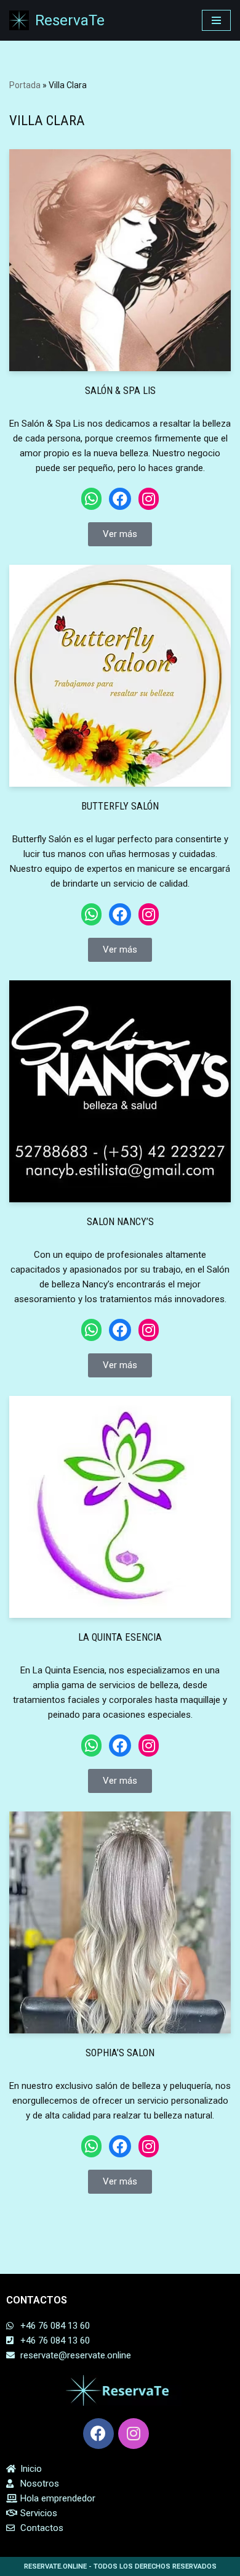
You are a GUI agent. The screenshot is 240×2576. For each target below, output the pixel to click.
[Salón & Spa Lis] (120, 260)
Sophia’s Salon (120, 2053)
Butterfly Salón (120, 806)
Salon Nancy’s (120, 1222)
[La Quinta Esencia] (120, 1507)
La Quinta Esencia (120, 1637)
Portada (25, 85)
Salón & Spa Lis (120, 391)
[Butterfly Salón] (120, 676)
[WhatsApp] (91, 499)
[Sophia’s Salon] (120, 1922)
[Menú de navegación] (216, 20)
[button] (120, 534)
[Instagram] (149, 499)
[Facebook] (120, 499)
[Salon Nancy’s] (120, 1091)
